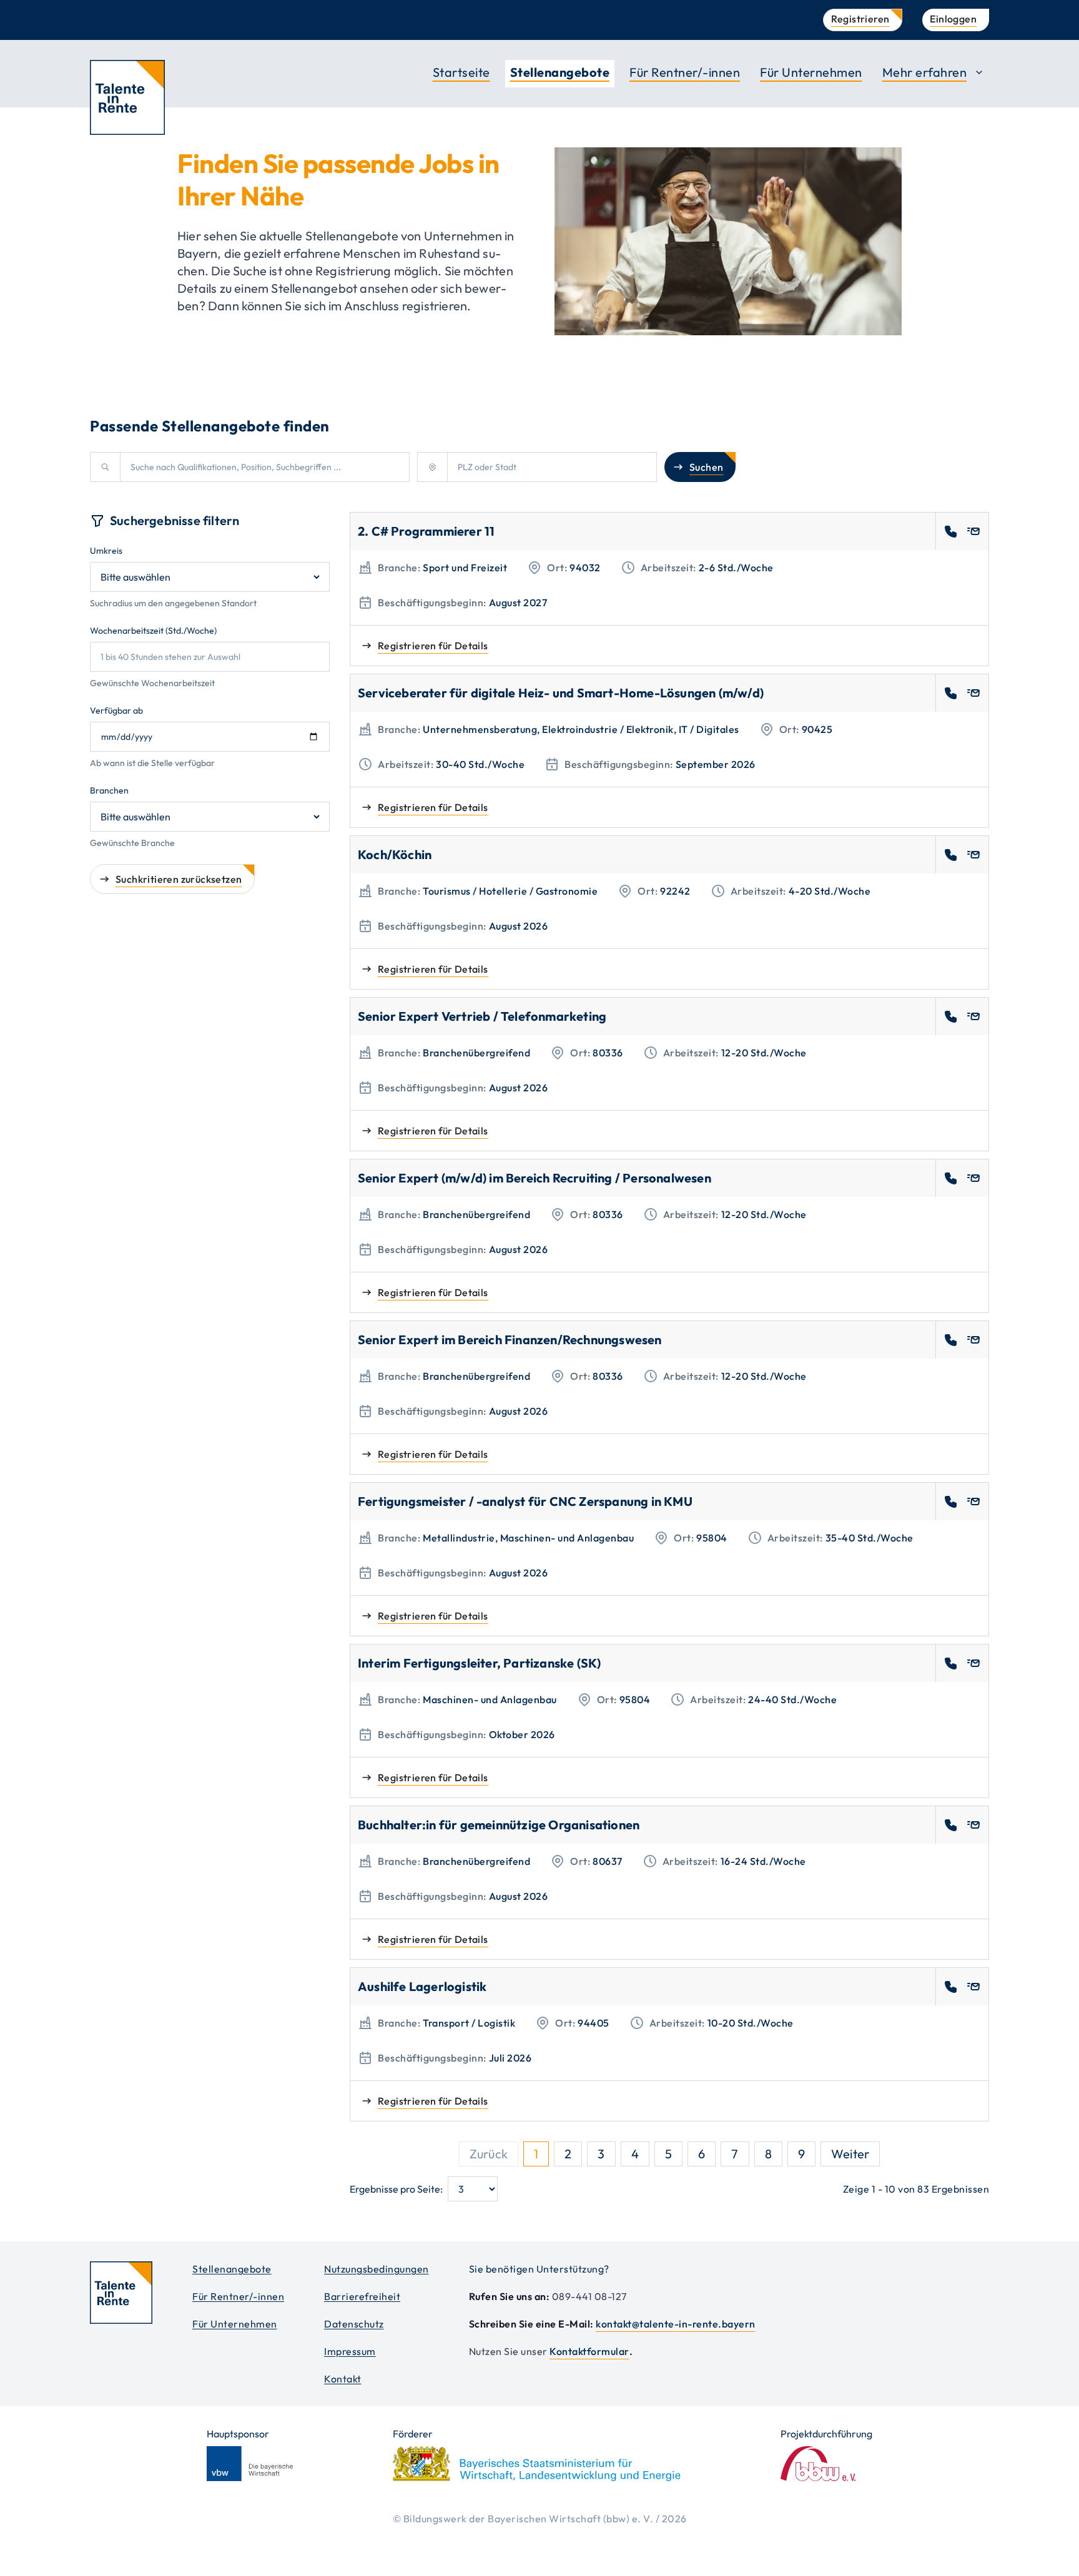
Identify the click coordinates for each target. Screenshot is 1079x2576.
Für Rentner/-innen (685, 72)
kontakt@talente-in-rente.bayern (676, 2324)
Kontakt (343, 2379)
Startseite (461, 72)
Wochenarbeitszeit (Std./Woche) (153, 631)
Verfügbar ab (116, 710)
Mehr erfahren (925, 72)
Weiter (850, 2154)
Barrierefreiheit (362, 2296)
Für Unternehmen (811, 72)
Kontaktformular (589, 2351)
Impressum (350, 2351)
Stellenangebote (560, 72)
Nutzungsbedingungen (377, 2269)
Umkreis (106, 551)
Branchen (109, 790)
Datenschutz (354, 2324)
